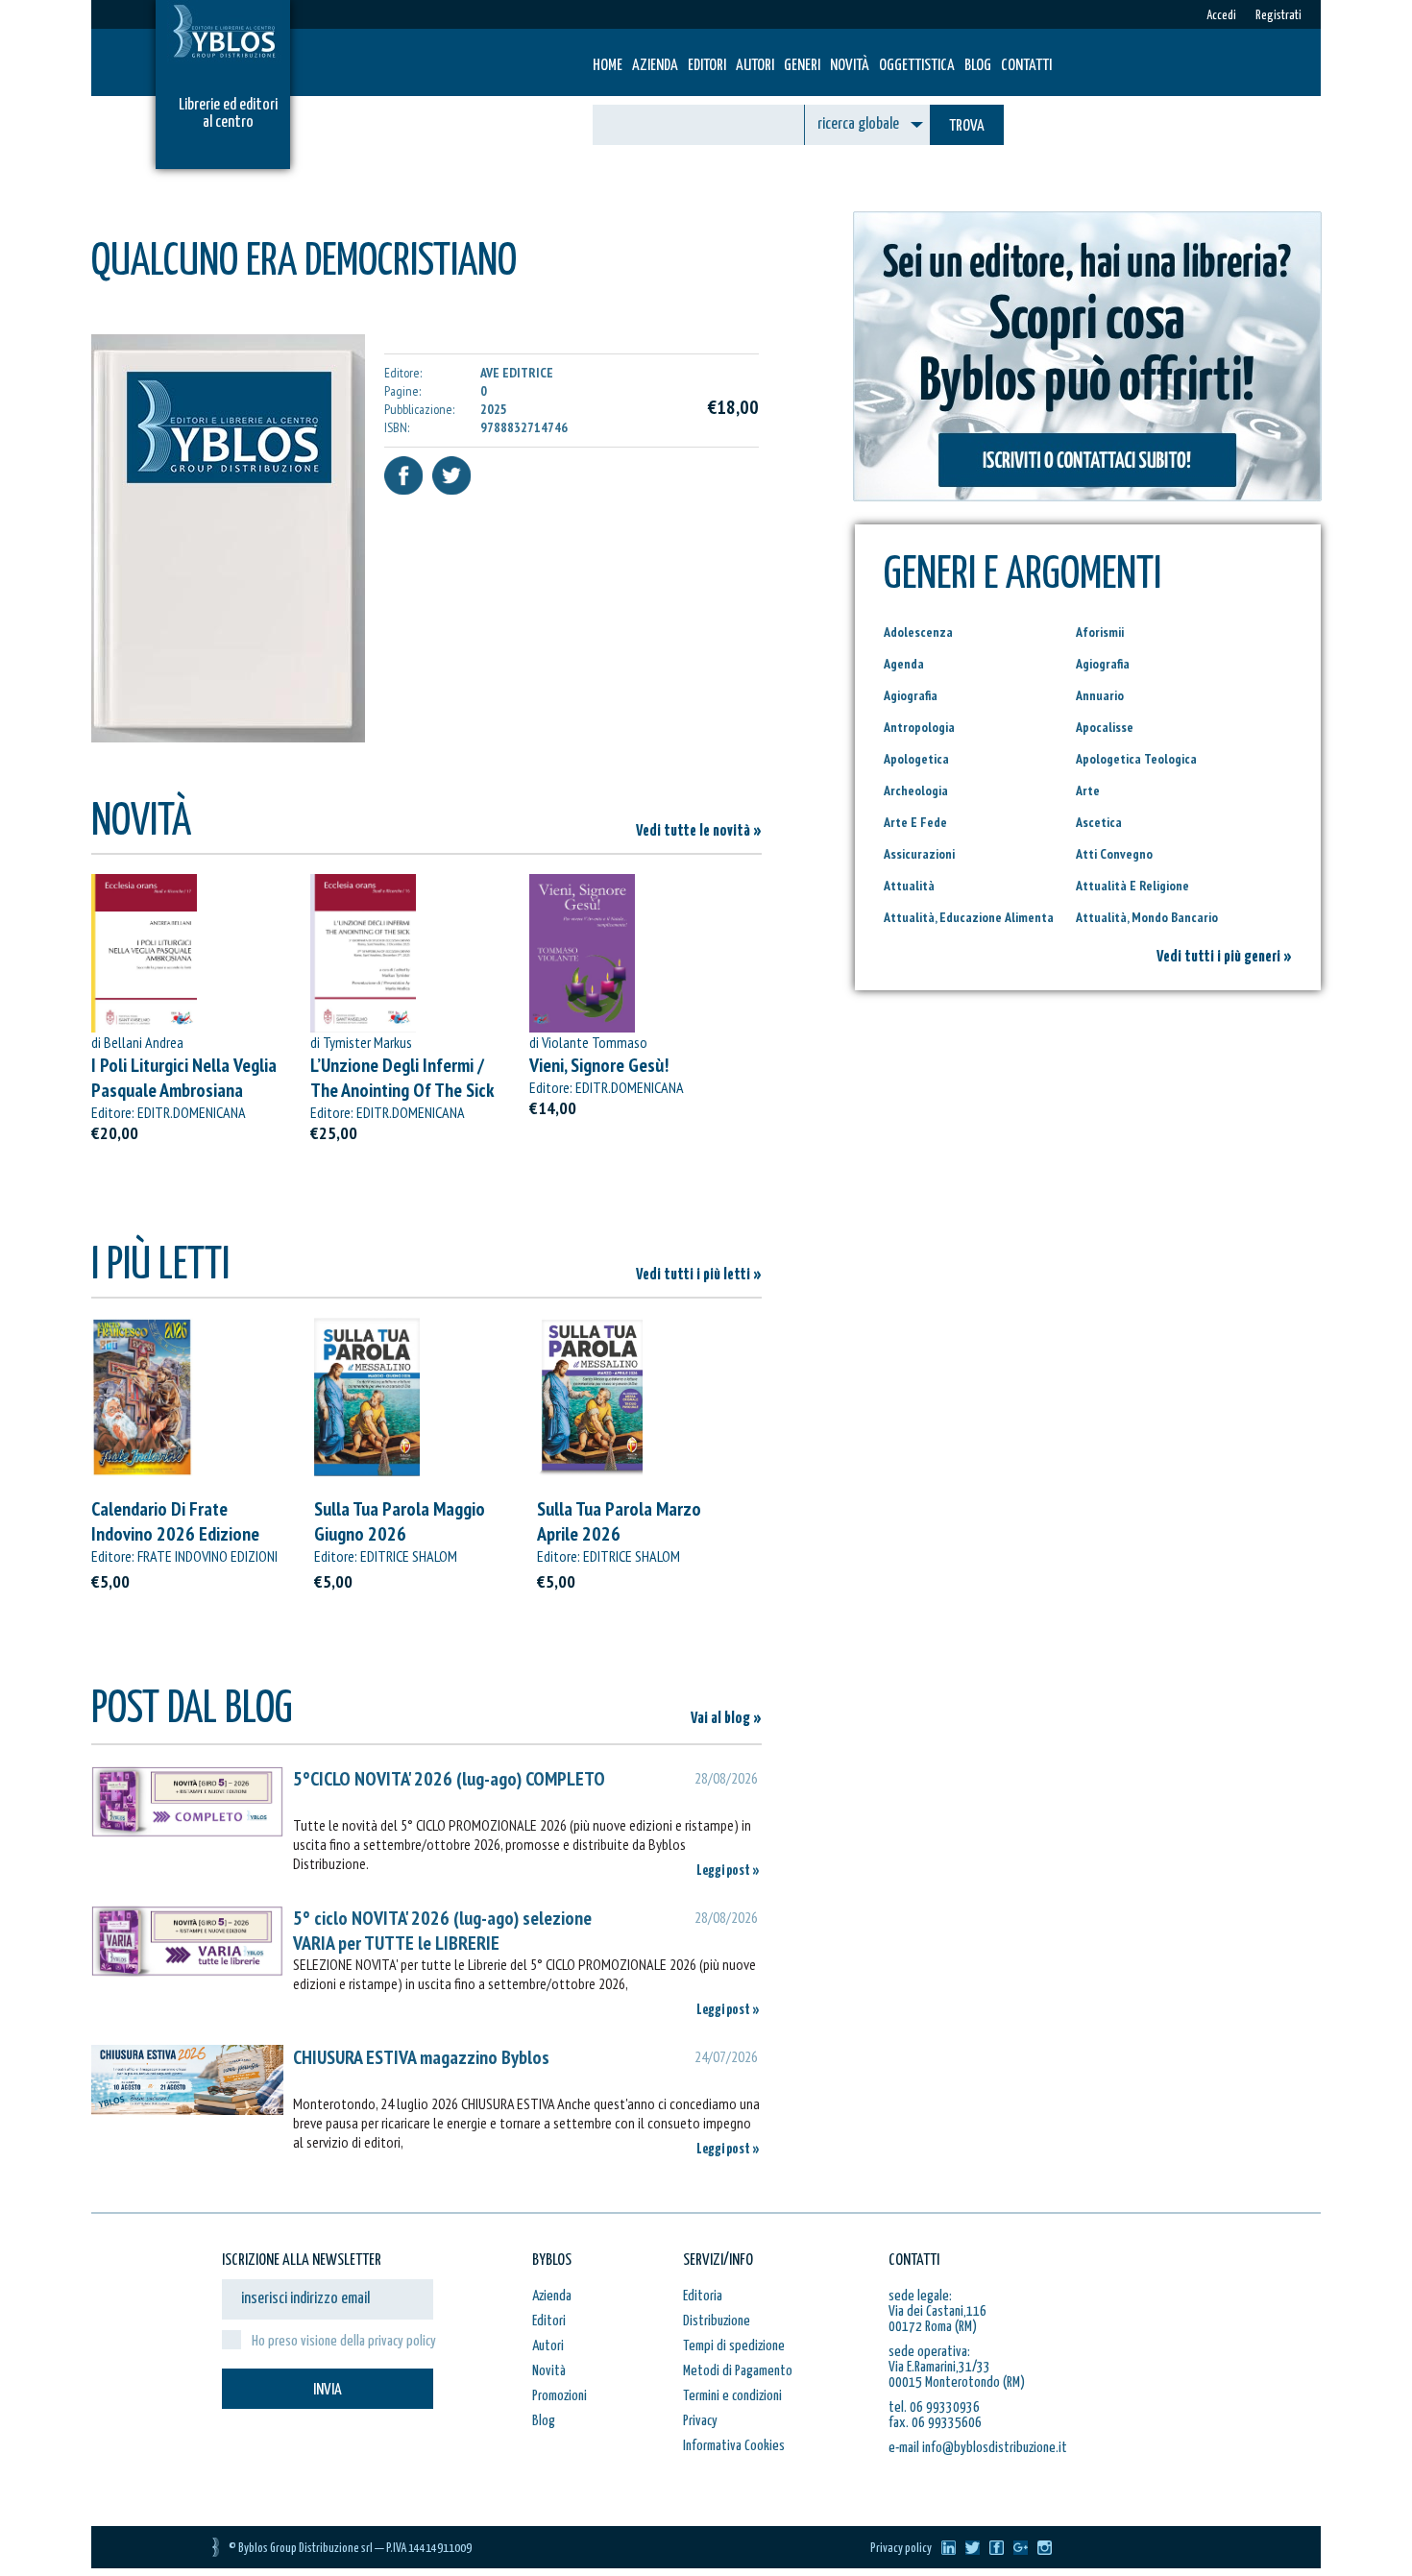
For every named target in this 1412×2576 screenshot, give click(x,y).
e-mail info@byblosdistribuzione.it (978, 2448)
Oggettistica (917, 66)
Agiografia (1103, 664)
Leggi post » (728, 1871)
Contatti (1026, 66)
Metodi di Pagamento (738, 2371)
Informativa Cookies (734, 2446)
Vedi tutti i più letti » (699, 1275)
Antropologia (919, 727)
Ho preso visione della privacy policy (344, 2341)
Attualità (909, 886)
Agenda (904, 664)
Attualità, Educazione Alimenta (969, 917)
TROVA (967, 126)
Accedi (1221, 16)
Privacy (700, 2421)
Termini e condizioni (732, 2396)
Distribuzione (717, 2321)
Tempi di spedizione (734, 2346)
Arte (1088, 790)
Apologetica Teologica (1136, 759)
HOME (608, 66)
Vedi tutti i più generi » (1224, 957)
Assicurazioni (919, 854)
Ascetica (1099, 822)
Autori (755, 66)
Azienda (655, 66)
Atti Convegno (1114, 854)
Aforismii (1100, 632)
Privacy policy (901, 2549)
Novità (850, 66)
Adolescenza (918, 632)
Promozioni (560, 2396)
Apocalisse (1105, 727)
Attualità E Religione (1132, 886)
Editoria (703, 2296)
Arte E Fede (915, 822)
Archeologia (916, 790)
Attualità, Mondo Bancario (1147, 917)
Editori (707, 66)
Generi (802, 66)
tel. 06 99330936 (934, 2407)
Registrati (1278, 16)
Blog (978, 66)
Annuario (1100, 695)
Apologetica (916, 759)
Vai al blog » (726, 1719)
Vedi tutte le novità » (699, 831)
